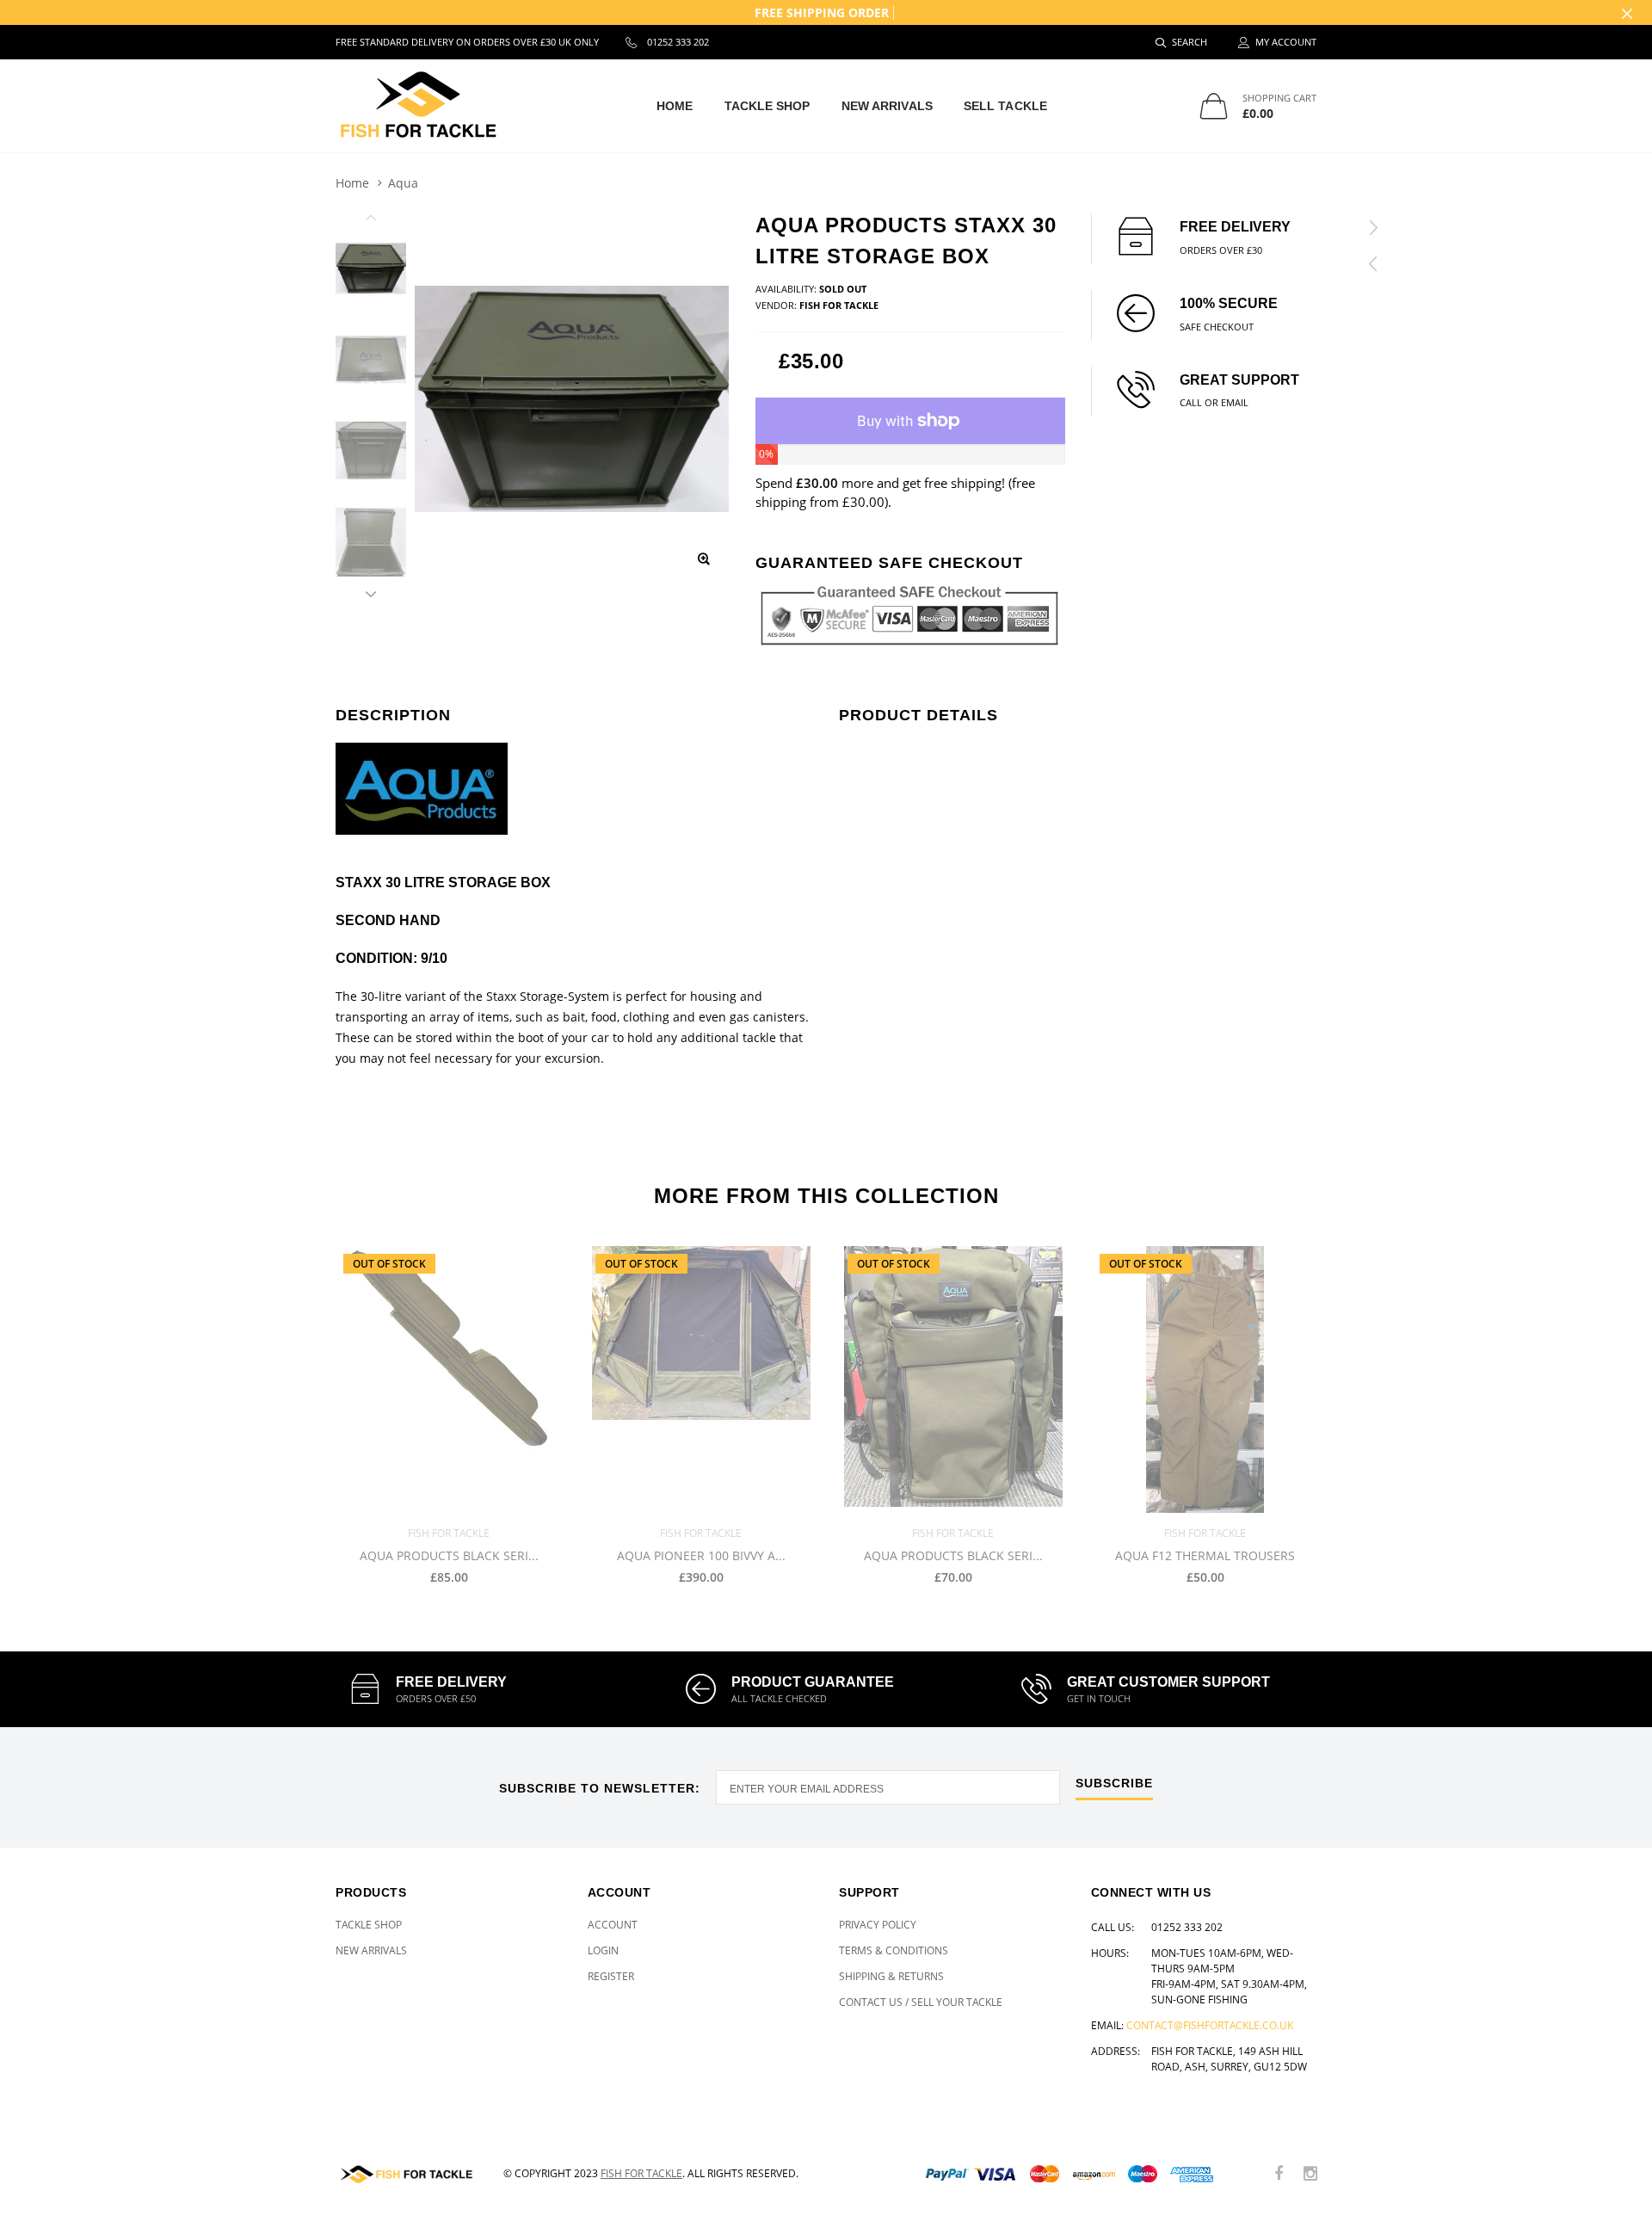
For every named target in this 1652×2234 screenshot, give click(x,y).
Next (371, 591)
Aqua (403, 183)
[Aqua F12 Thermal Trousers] (1205, 1379)
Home (675, 106)
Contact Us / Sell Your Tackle (921, 2002)
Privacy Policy (878, 1925)
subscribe (1114, 1783)
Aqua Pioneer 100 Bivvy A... (701, 1555)
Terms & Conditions (894, 1950)
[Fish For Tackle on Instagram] (1310, 2174)
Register (611, 1976)
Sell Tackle (1005, 106)
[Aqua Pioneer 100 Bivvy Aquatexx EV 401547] (701, 1379)
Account (613, 1925)
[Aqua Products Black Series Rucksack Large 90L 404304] (953, 1379)
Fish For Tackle (641, 2173)
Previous (371, 220)
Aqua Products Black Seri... (449, 1555)
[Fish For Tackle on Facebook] (1279, 2174)
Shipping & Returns (891, 1976)
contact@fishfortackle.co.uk (1210, 2025)
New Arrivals (887, 106)
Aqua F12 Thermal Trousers (1205, 1555)
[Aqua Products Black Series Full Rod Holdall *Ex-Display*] (449, 1379)
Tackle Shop (767, 106)
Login (603, 1950)
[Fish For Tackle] (407, 2174)
